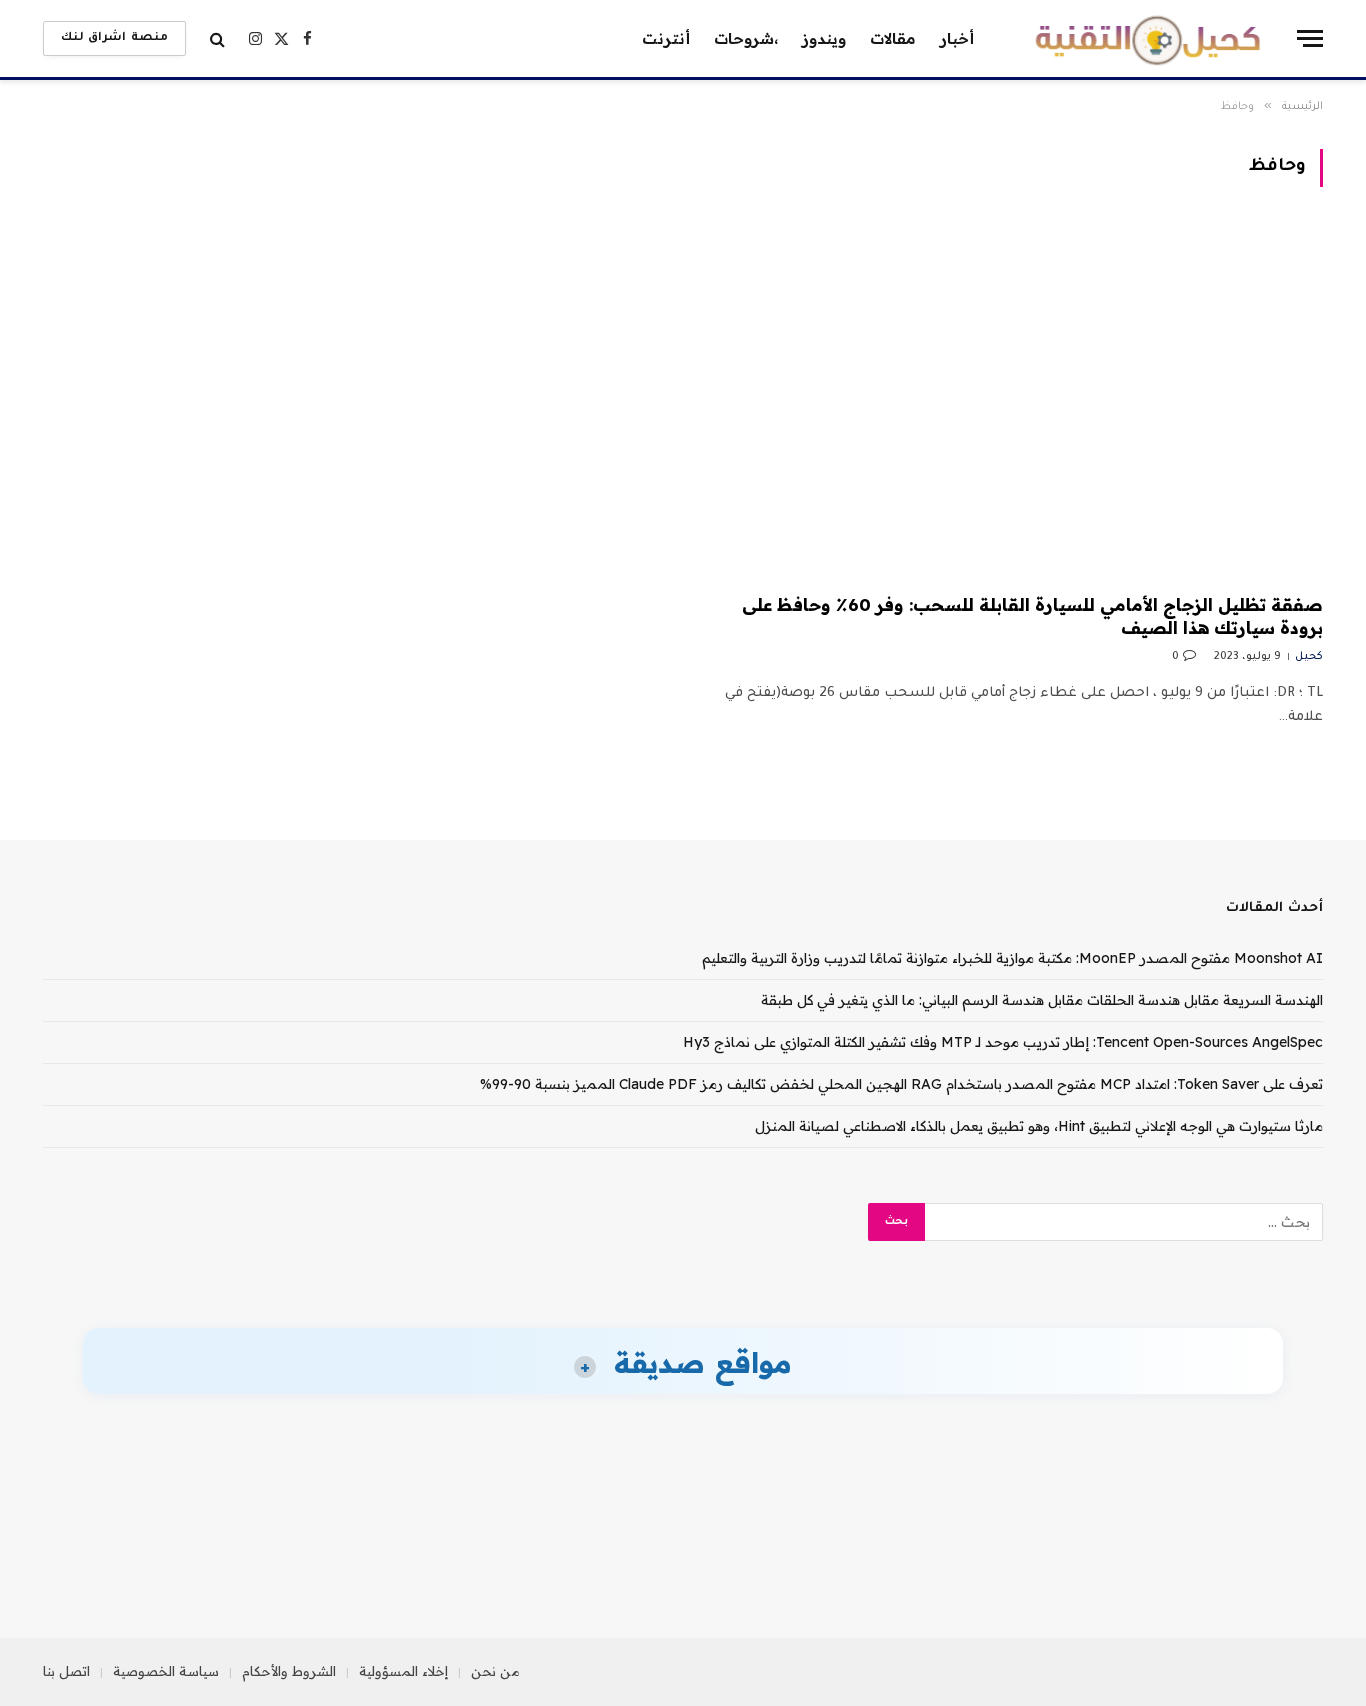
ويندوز (824, 38)
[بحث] (217, 38)
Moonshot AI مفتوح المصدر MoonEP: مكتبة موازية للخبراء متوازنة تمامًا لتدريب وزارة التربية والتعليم (1012, 958)
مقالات (893, 38)
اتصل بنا (66, 1671)
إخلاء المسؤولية (403, 1671)
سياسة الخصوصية (166, 1671)
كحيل (1309, 657)
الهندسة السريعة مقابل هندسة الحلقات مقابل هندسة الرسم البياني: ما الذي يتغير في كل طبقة (1042, 1000)
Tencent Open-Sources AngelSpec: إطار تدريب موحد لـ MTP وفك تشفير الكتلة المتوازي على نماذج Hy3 (1003, 1042)
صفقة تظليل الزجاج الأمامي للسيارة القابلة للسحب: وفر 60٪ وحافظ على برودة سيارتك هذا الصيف (1032, 616)
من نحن (495, 1671)
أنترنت (666, 38)
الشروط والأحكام (289, 1671)
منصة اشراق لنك (114, 38)
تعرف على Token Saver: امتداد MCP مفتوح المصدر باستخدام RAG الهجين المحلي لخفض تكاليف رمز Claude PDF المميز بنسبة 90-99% (901, 1084)
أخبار (957, 38)
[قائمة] (1310, 38)
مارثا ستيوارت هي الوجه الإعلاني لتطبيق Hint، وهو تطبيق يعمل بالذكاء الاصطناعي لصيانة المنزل (1039, 1126)
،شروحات (746, 38)
